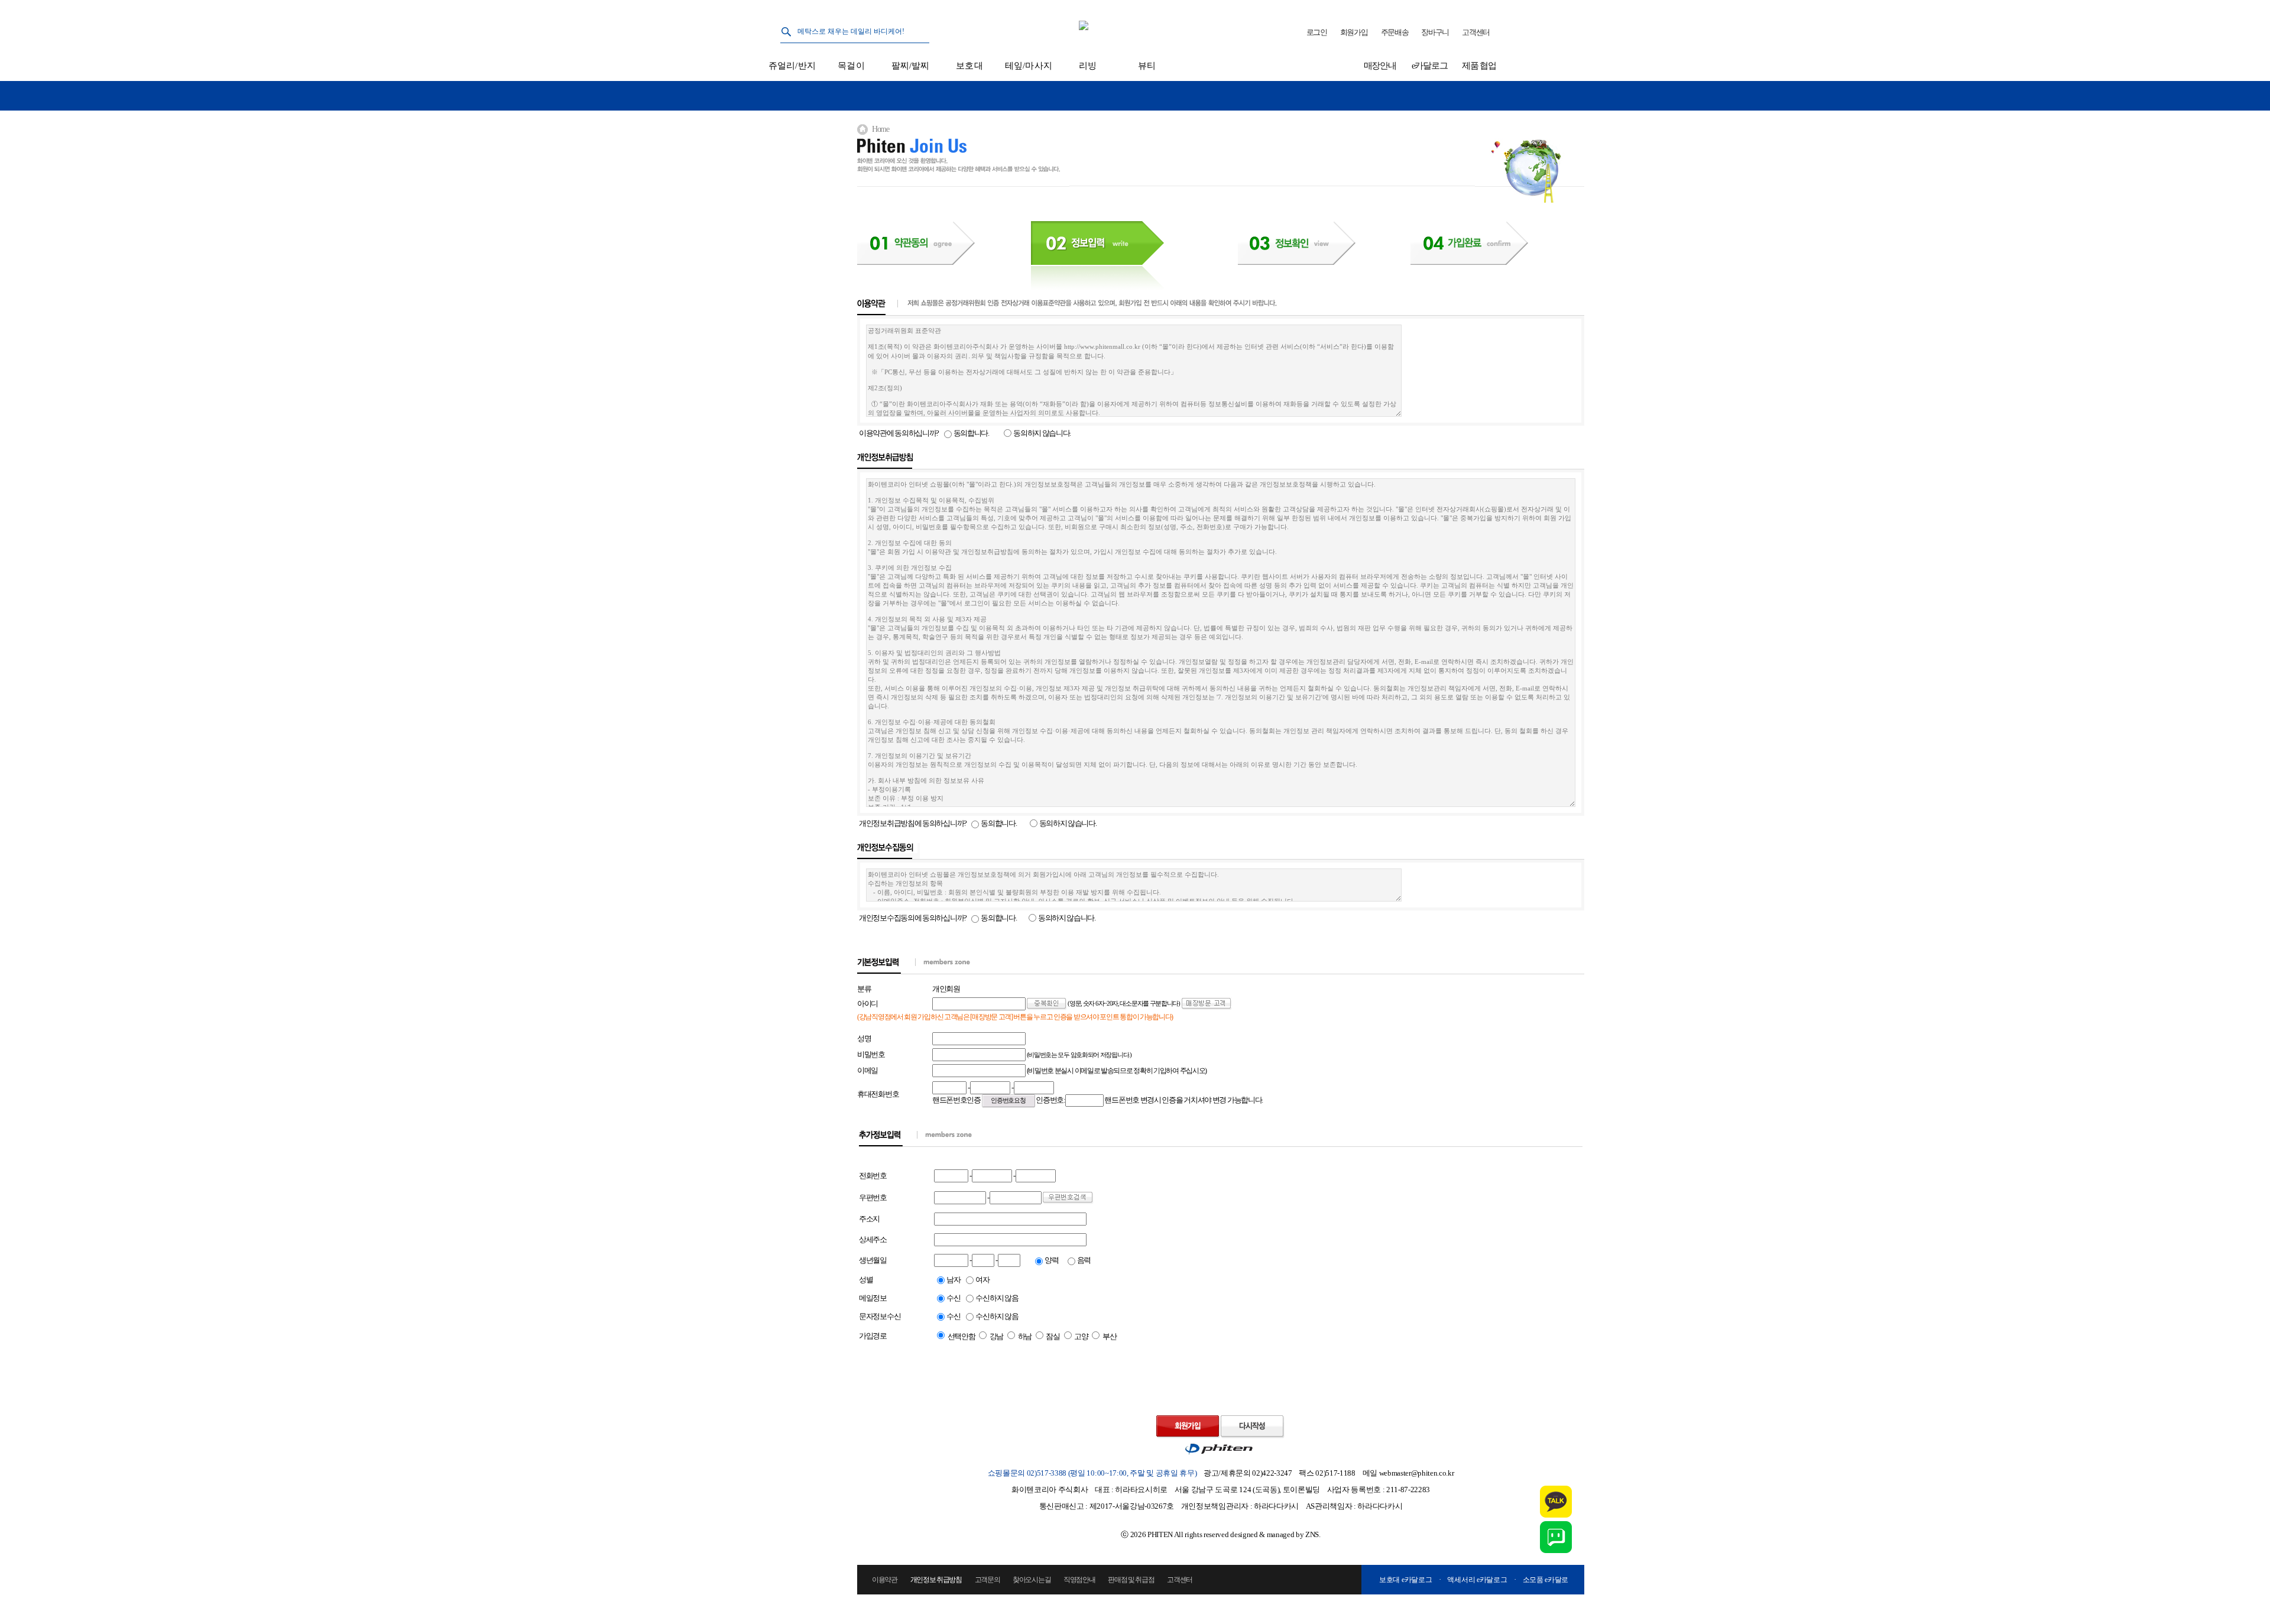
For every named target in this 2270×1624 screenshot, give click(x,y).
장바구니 (1435, 32)
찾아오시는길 (1032, 1580)
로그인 (1317, 32)
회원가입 (1354, 32)
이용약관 (885, 1580)
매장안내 (1380, 66)
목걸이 (851, 66)
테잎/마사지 (1029, 66)
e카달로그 (1430, 66)
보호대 (969, 66)
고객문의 (988, 1580)
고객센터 (1476, 32)
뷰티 (1147, 66)
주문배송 (1395, 32)
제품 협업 (1479, 66)
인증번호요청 (1008, 1101)
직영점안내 (1079, 1580)
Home (881, 129)
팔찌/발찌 (911, 66)
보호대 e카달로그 (1405, 1580)
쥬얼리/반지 (792, 66)
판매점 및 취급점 (1131, 1580)
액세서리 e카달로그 (1477, 1580)
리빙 (1088, 66)
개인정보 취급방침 (936, 1580)
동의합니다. (971, 433)
